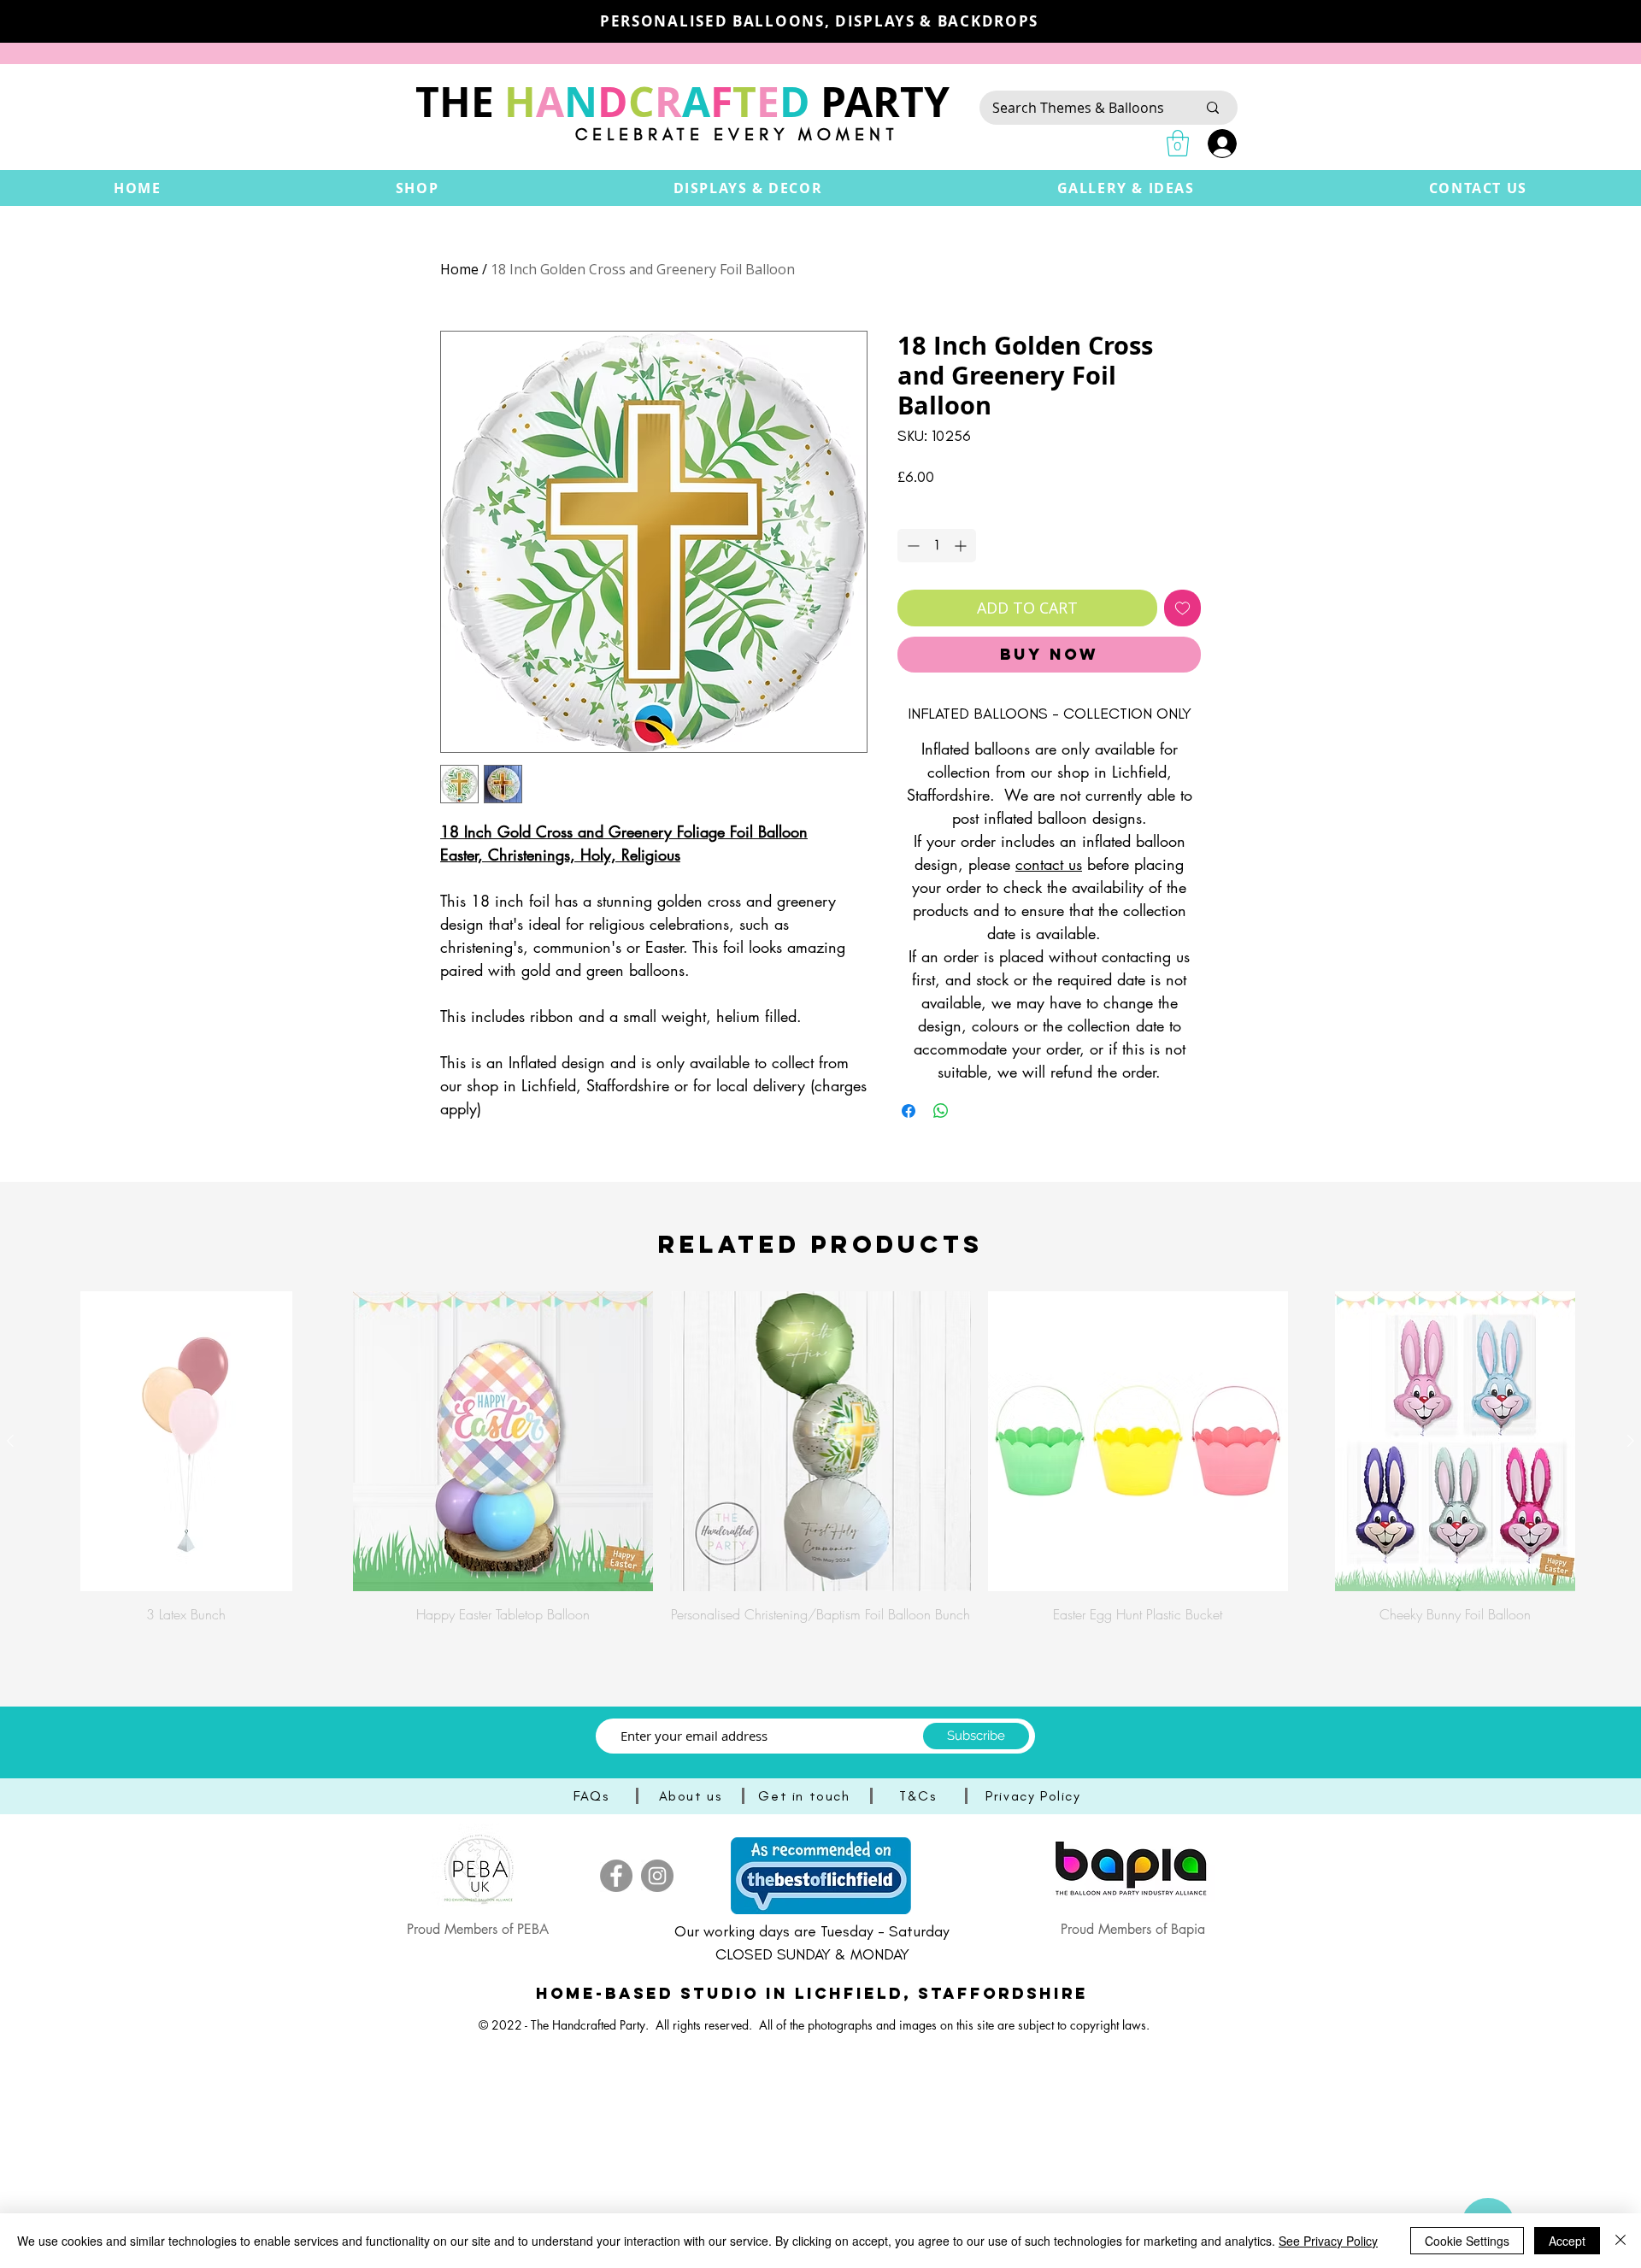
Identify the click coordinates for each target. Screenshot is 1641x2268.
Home (459, 269)
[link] (1178, 143)
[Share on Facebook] (909, 1111)
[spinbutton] (937, 546)
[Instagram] (657, 1876)
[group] (820, 1467)
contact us (1049, 864)
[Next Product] (1631, 1441)
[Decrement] (912, 546)
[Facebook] (616, 1876)
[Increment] (962, 546)
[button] (418, 188)
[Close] (1620, 2241)
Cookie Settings (1467, 2241)
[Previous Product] (10, 1441)
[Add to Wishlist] (1182, 608)
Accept (1567, 2241)
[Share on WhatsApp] (941, 1111)
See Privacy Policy (1328, 2241)
